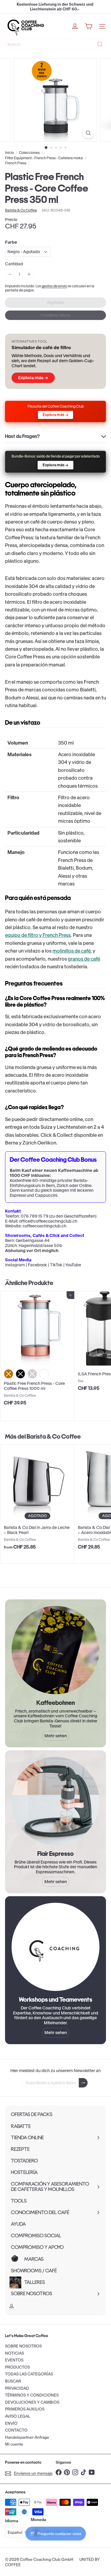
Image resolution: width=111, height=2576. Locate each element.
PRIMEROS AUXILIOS (25, 2409)
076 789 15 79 (34, 1216)
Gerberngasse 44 (33, 1240)
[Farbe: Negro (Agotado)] (20, 1374)
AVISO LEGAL (18, 2416)
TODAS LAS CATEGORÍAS (29, 2374)
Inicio (9, 153)
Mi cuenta (14, 2444)
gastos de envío (54, 286)
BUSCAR (13, 2381)
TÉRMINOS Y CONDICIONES (32, 2395)
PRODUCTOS (17, 2367)
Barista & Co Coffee (54, 1436)
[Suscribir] (83, 2083)
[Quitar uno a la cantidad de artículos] (10, 274)
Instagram (15, 1265)
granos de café (84, 959)
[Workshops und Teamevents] (55, 1947)
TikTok (56, 1265)
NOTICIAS (15, 2353)
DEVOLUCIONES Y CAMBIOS (32, 2402)
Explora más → (33, 378)
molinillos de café (71, 951)
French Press (16, 163)
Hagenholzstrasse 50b (40, 1246)
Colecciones (29, 153)
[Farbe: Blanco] (44, 1374)
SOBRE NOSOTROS (23, 2346)
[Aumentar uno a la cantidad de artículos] (29, 274)
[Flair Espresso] (55, 1801)
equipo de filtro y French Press (38, 935)
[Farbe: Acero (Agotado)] (32, 1374)
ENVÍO (11, 2423)
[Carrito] (89, 26)
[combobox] (55, 44)
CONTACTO (16, 2430)
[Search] (100, 44)
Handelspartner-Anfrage (27, 2437)
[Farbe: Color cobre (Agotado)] (9, 1374)
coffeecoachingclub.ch (44, 1226)
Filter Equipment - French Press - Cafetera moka (44, 158)
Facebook (37, 1265)
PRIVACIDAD (17, 2388)
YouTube (73, 1265)
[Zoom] (88, 133)
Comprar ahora (55, 315)
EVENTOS (14, 2360)
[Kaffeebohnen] (55, 1650)
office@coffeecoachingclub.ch (48, 1221)
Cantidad (14, 264)
